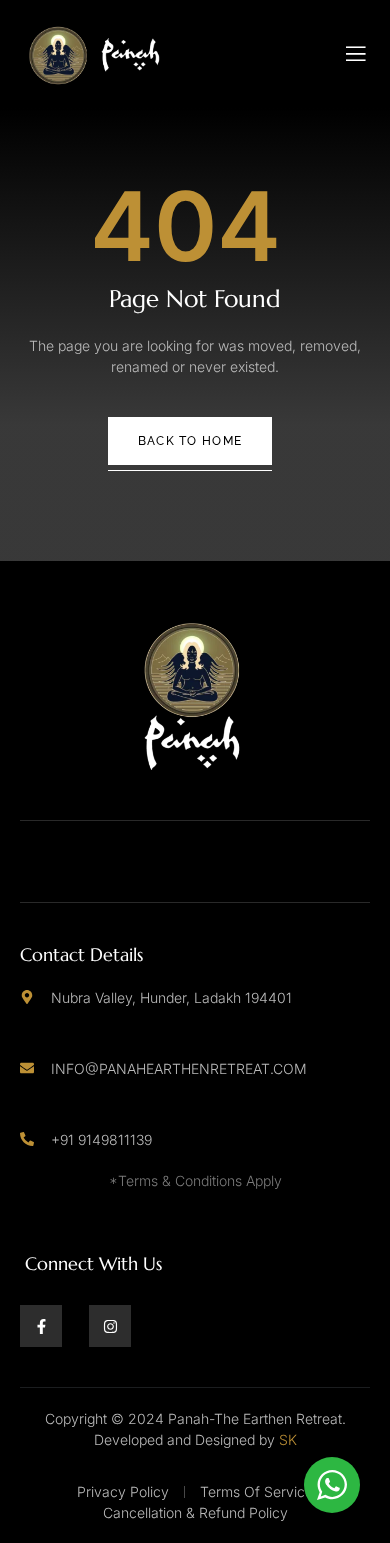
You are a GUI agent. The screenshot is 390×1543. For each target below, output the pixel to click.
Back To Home (190, 441)
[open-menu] (356, 54)
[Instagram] (110, 1326)
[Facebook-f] (41, 1326)
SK (288, 1439)
